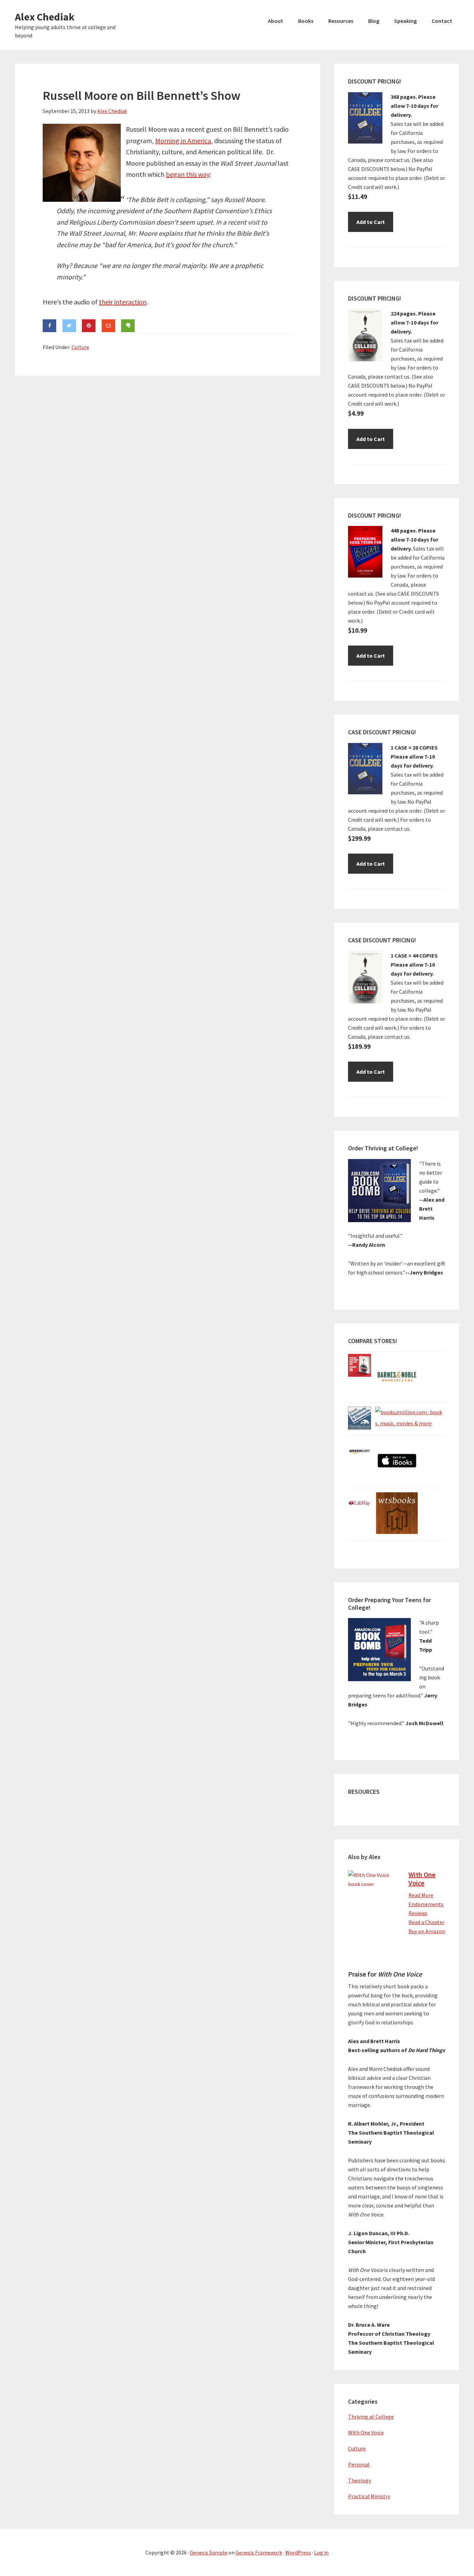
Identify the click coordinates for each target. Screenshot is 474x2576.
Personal (359, 2464)
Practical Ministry (369, 2496)
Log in (321, 2552)
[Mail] (108, 326)
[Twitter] (69, 326)
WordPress (298, 2552)
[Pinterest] (89, 326)
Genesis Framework (259, 2552)
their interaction (123, 302)
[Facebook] (49, 326)
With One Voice (422, 1879)
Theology (359, 2480)
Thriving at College (371, 2417)
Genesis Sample (209, 2552)
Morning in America (183, 141)
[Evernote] (128, 326)
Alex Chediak (45, 17)
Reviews (418, 1913)
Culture (80, 347)
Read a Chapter (426, 1922)
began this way (188, 174)
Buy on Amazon (427, 1931)
